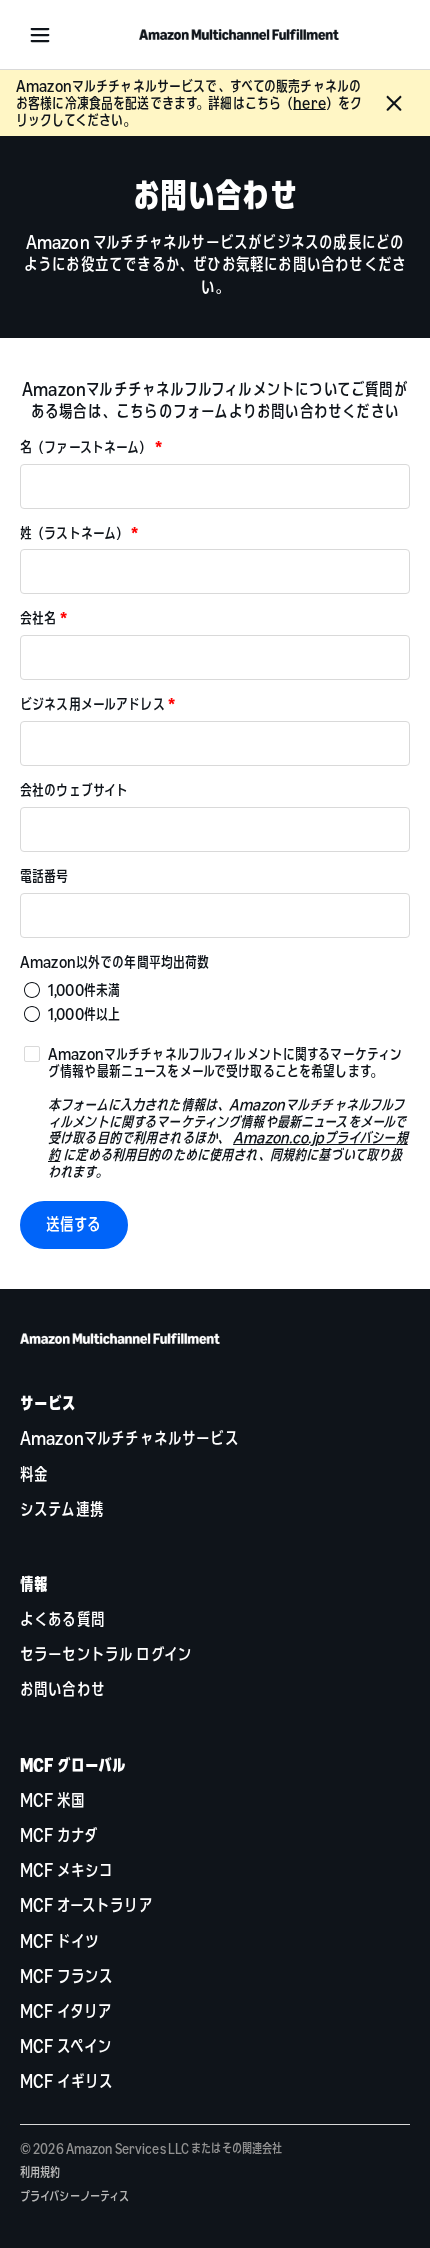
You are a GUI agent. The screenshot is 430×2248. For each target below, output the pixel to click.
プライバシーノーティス (74, 2196)
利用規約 (40, 2172)
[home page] (239, 34)
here (309, 103)
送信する (74, 1224)
